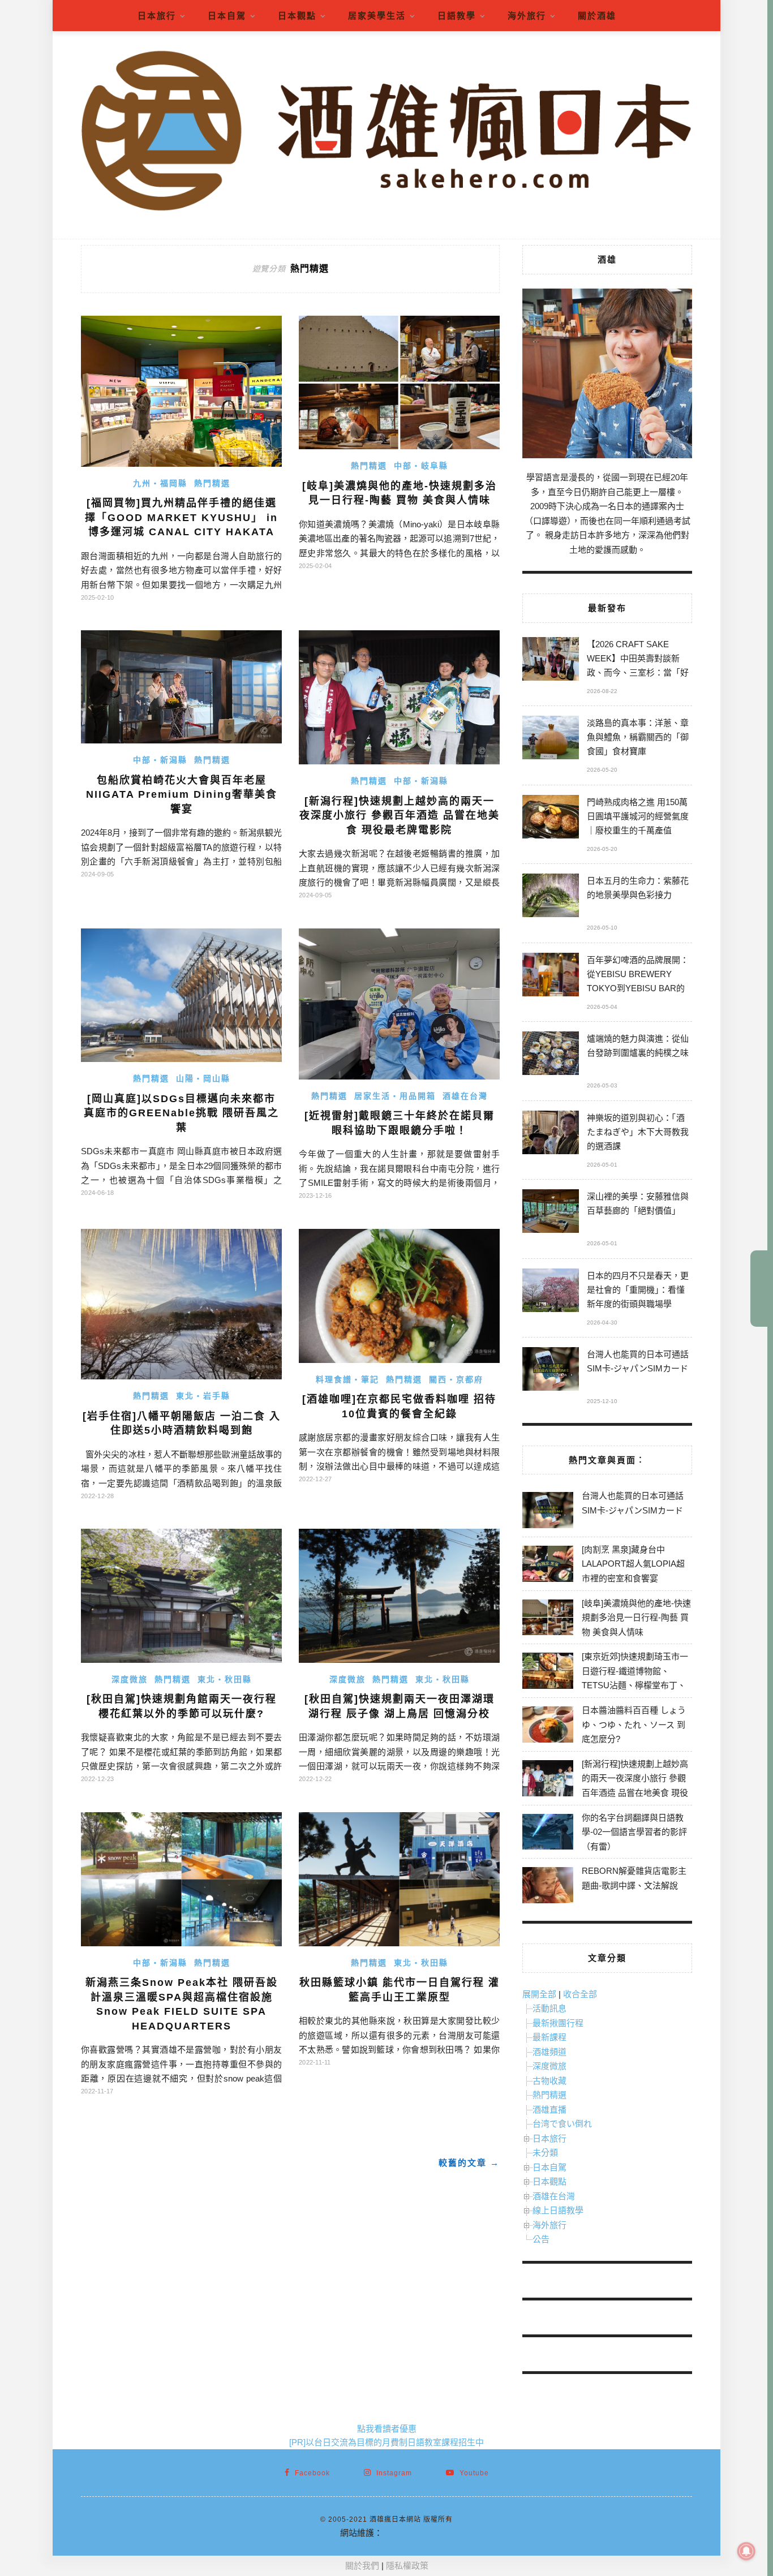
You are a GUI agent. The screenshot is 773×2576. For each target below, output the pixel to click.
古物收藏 (549, 2081)
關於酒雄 (597, 16)
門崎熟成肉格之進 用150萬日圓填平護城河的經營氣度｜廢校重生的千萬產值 (638, 816)
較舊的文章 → (469, 2163)
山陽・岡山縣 (203, 1078)
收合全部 (580, 1994)
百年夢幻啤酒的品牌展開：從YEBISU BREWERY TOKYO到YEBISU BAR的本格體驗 (638, 976)
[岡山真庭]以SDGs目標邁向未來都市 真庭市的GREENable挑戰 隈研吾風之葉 (181, 1113)
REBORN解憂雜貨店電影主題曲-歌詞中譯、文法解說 (634, 1878)
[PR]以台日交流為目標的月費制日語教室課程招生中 (386, 2442)
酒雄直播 (549, 2110)
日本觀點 (297, 16)
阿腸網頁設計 (408, 2533)
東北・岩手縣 (203, 1396)
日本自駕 (227, 16)
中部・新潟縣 (160, 760)
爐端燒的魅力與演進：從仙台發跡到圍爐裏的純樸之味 (638, 1046)
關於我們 (362, 2566)
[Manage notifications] (746, 2551)
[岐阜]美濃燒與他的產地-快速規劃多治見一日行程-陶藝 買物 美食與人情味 (636, 1618)
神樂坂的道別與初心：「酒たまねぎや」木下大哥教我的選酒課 (638, 1132)
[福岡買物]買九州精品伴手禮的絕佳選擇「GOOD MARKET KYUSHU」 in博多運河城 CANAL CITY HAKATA (181, 517)
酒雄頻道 (549, 2052)
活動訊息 (549, 2008)
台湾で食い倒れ (562, 2124)
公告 (541, 2239)
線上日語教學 (558, 2210)
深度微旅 (130, 1679)
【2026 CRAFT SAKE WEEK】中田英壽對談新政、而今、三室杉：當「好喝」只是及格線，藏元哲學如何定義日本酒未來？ (638, 660)
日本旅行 (157, 16)
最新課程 (549, 2037)
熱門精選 (212, 483)
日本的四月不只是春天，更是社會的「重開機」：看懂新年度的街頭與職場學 (638, 1290)
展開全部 (539, 1994)
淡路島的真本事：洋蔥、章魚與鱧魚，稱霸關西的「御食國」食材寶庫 (638, 737)
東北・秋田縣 (225, 1679)
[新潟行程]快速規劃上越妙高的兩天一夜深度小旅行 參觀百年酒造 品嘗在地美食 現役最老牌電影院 (400, 816)
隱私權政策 (407, 2566)
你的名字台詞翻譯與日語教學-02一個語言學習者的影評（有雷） (634, 1832)
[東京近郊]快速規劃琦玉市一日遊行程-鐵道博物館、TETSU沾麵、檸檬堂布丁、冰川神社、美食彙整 (635, 1678)
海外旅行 (527, 16)
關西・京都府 (456, 1379)
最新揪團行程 (558, 2023)
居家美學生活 (377, 16)
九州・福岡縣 (160, 483)
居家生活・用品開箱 (395, 1096)
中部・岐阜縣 (421, 466)
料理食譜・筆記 (347, 1379)
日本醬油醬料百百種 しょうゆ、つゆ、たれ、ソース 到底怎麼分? (634, 1724)
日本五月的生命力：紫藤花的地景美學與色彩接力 (638, 888)
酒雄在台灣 (465, 1096)
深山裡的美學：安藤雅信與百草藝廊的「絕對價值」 (638, 1203)
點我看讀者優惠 (387, 2429)
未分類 (545, 2153)
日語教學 (457, 16)
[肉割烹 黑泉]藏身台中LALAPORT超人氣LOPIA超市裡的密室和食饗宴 (633, 1564)
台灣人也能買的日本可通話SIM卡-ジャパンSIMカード (638, 1361)
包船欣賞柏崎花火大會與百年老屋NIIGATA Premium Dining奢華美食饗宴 (182, 795)
